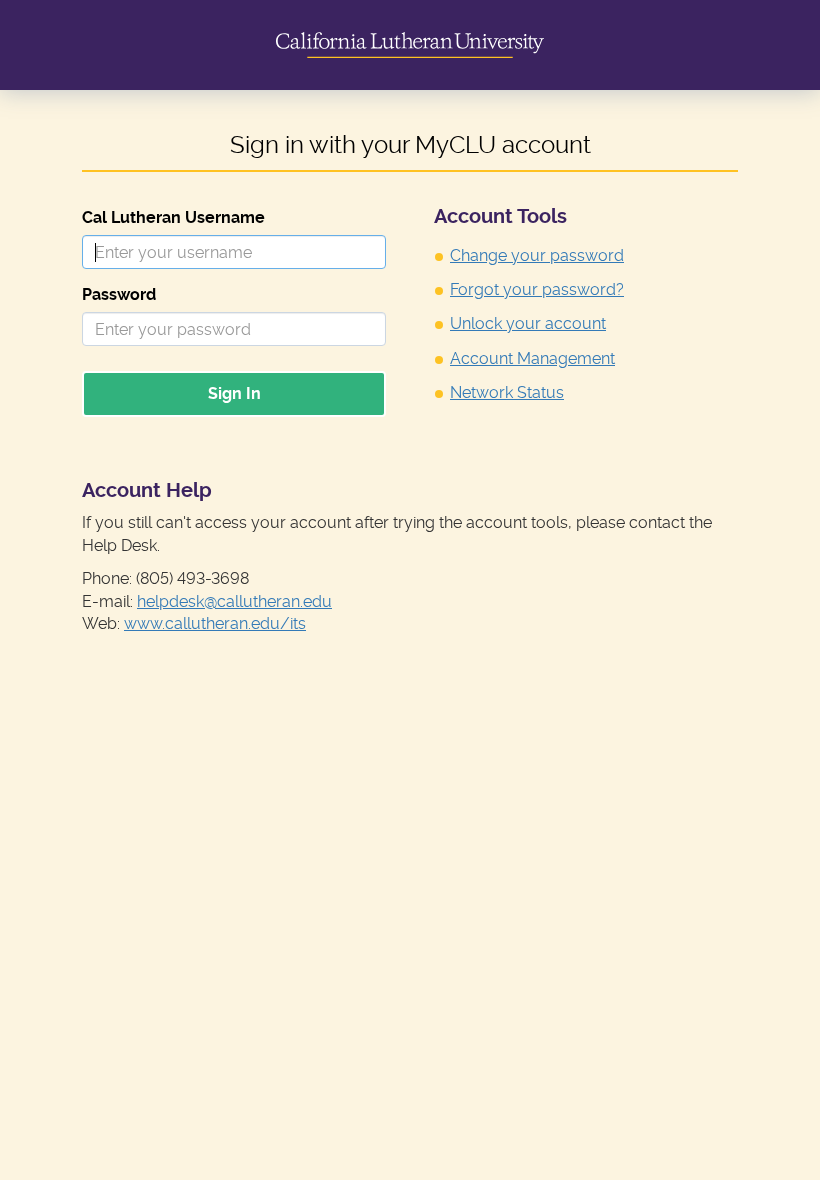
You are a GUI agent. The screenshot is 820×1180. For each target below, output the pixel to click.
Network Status (507, 392)
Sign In (234, 393)
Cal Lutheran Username (173, 217)
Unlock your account (528, 323)
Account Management (532, 358)
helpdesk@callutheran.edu (234, 601)
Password (119, 294)
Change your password (537, 255)
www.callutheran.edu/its (215, 623)
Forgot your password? (537, 289)
